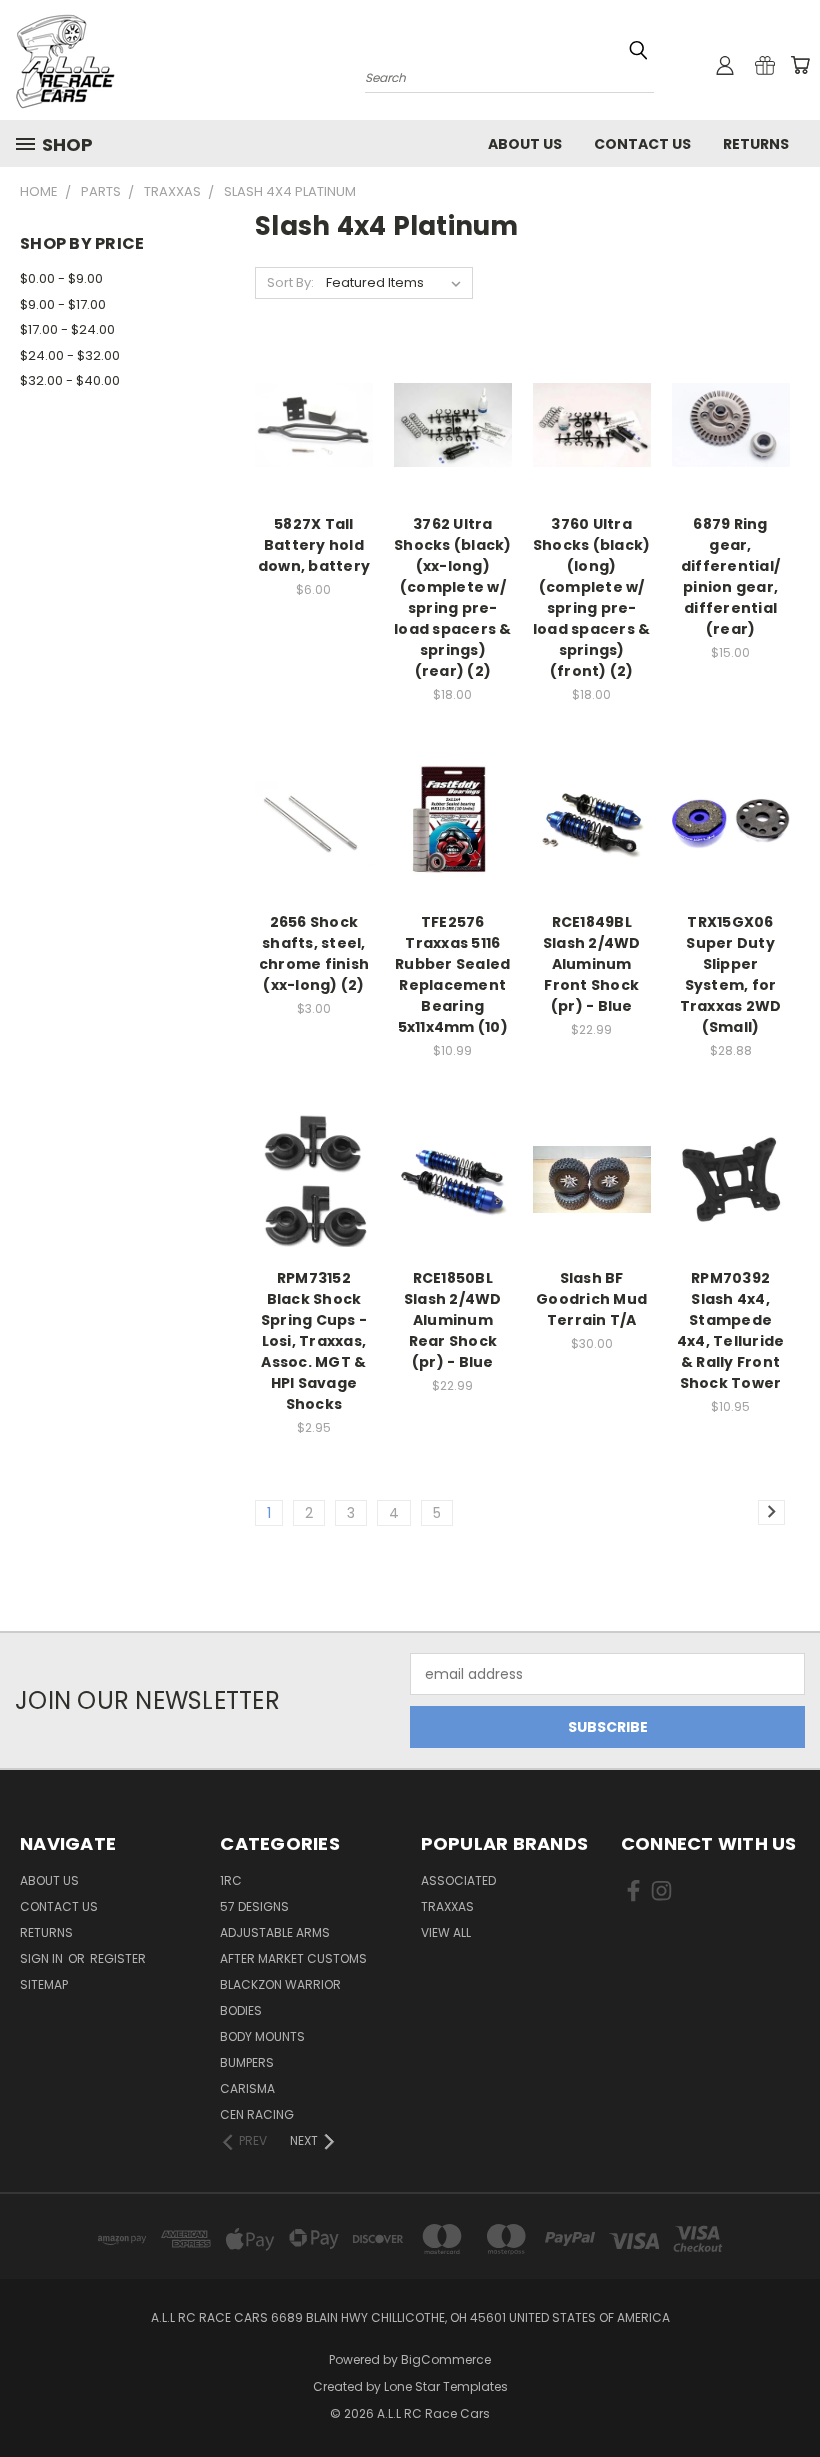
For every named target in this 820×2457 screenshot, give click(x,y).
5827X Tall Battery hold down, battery (314, 545)
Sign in (43, 1958)
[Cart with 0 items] (800, 65)
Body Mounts (262, 2036)
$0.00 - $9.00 (61, 278)
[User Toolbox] (725, 65)
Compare (307, 423)
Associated (458, 1880)
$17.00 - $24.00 (67, 329)
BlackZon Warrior (280, 1984)
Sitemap (44, 1984)
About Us (525, 144)
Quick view (314, 384)
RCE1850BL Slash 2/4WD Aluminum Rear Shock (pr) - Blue (453, 1320)
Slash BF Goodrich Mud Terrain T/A (591, 1299)
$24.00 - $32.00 (70, 355)
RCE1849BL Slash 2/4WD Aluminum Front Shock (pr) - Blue (592, 964)
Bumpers (247, 2062)
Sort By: (290, 282)
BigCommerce (446, 2359)
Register (118, 1958)
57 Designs (254, 1906)
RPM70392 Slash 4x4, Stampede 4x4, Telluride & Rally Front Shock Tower (731, 1330)
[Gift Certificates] (765, 65)
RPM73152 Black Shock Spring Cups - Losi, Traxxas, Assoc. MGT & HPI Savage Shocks (314, 1341)
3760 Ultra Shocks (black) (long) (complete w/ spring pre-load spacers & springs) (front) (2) (592, 597)
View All (446, 1932)
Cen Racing (257, 2114)
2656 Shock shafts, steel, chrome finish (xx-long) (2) (314, 953)
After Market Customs (293, 1958)
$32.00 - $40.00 (70, 380)
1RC (231, 1880)
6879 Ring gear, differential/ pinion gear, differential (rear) (730, 576)
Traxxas (447, 1906)
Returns (756, 144)
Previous (789, 2394)
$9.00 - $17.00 (63, 304)
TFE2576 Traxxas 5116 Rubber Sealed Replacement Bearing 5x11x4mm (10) (452, 974)
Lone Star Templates (446, 2386)
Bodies (241, 2010)
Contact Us (642, 144)
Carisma (247, 2088)
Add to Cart (313, 460)
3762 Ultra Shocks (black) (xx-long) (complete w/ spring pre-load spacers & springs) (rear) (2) (453, 597)
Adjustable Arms (275, 1932)
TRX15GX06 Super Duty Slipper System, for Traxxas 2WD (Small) (731, 974)
